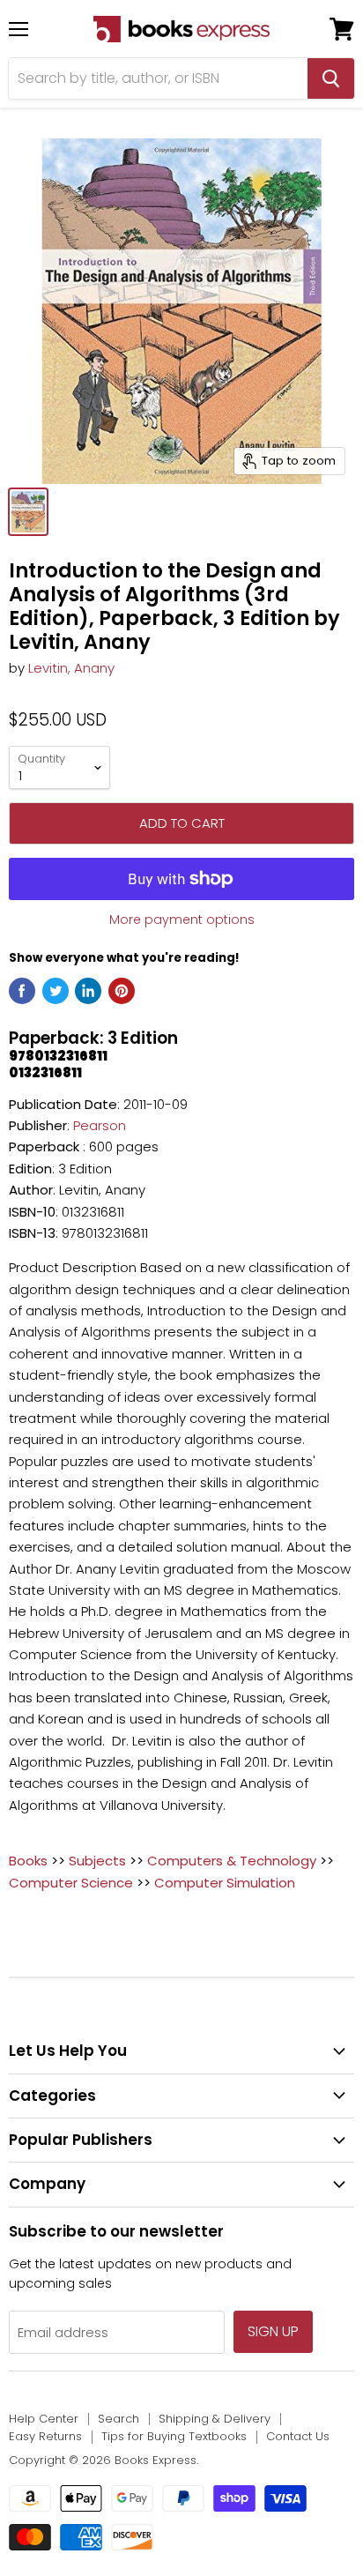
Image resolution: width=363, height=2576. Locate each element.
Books (28, 1861)
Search (119, 2419)
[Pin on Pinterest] (122, 991)
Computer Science (71, 1883)
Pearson (100, 1125)
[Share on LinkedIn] (88, 991)
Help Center (44, 2419)
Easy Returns (45, 2436)
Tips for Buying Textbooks (174, 2436)
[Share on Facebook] (22, 991)
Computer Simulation (225, 1883)
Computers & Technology (232, 1861)
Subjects (97, 1861)
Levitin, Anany (71, 668)
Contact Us (298, 2436)
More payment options (182, 919)
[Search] (331, 78)
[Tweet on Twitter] (56, 991)
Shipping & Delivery (215, 2419)
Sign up (273, 2331)
